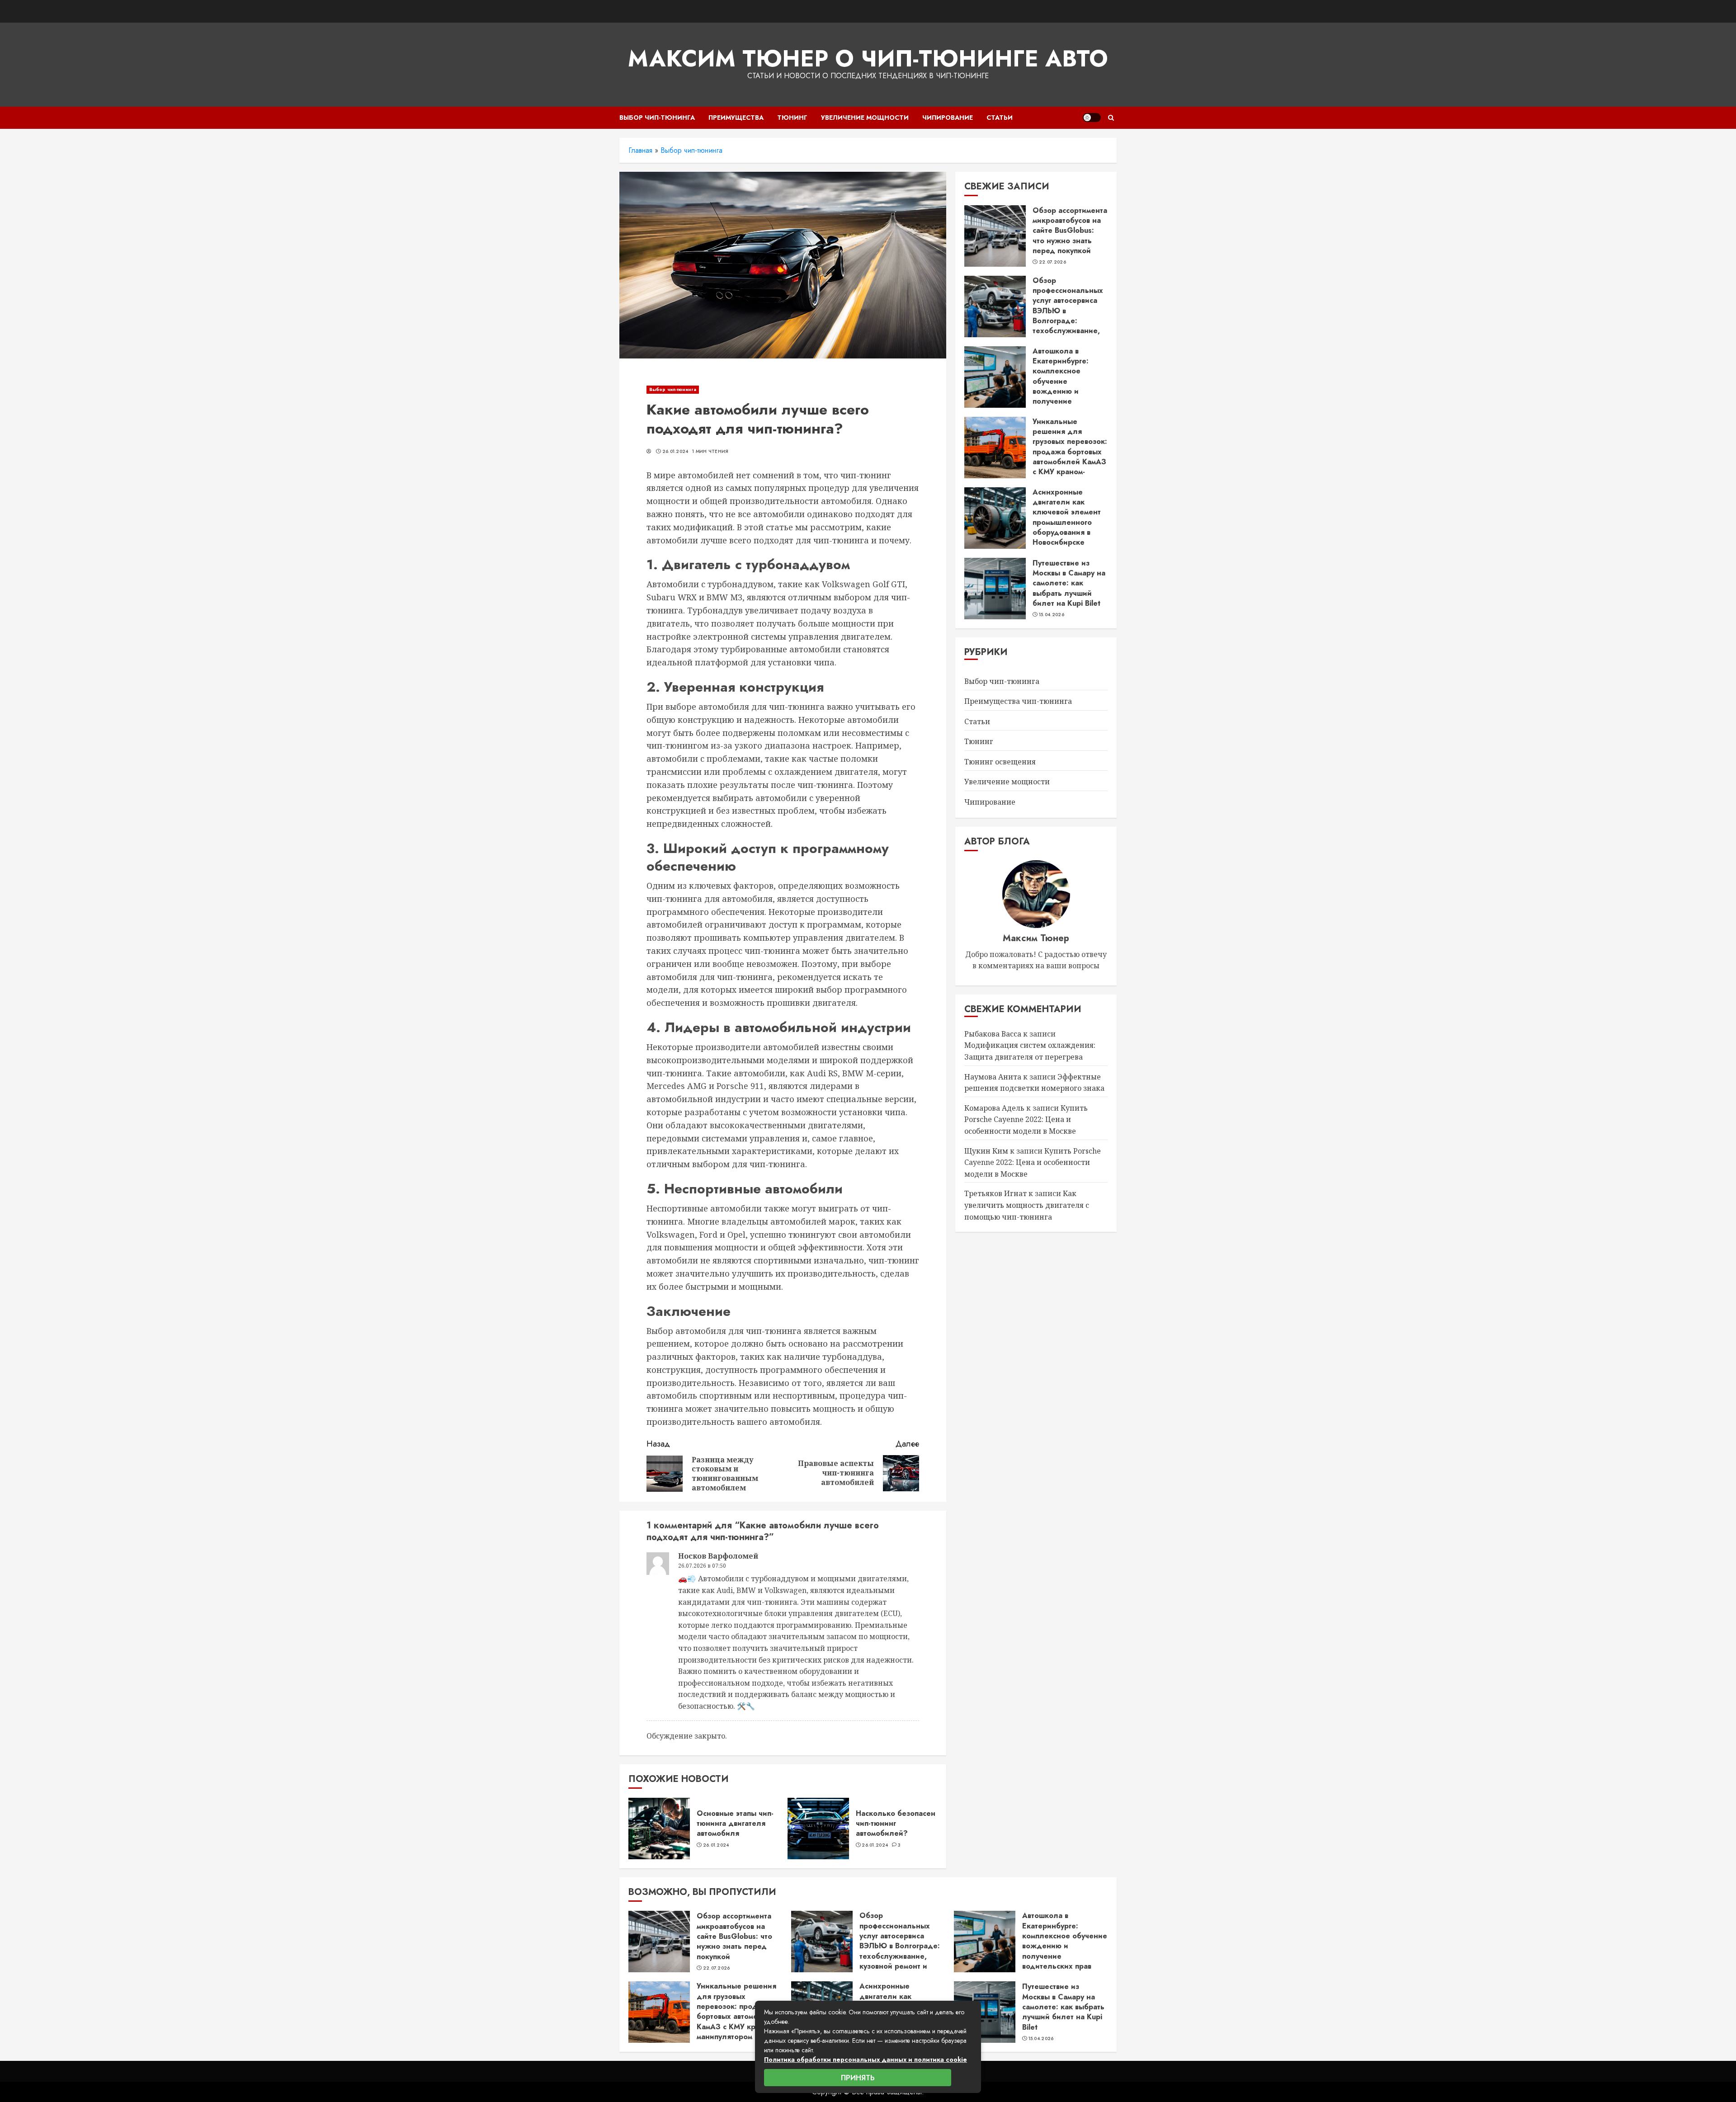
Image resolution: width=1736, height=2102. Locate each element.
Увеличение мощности (865, 118)
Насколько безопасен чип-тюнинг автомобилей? (896, 1824)
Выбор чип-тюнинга (657, 118)
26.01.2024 (675, 452)
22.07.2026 (1052, 263)
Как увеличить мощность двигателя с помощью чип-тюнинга (1027, 1205)
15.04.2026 (1052, 615)
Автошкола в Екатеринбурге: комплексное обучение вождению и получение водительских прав (1067, 381)
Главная (640, 150)
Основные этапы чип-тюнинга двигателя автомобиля (735, 1824)
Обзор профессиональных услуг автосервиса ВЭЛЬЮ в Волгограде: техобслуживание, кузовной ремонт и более (1068, 316)
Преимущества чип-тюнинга (1018, 702)
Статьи (1000, 118)
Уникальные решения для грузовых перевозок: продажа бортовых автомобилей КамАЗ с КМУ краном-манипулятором (1070, 452)
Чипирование (948, 118)
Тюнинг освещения (1000, 762)
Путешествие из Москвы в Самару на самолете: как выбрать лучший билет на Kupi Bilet (1069, 583)
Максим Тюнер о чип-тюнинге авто (868, 59)
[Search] (1111, 118)
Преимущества (736, 118)
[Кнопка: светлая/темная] (1092, 118)
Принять (858, 2078)
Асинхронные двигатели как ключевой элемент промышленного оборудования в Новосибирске (1067, 517)
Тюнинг (792, 118)
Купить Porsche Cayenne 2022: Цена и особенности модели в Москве (1026, 1120)
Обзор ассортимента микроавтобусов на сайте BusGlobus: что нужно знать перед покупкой (1070, 231)
